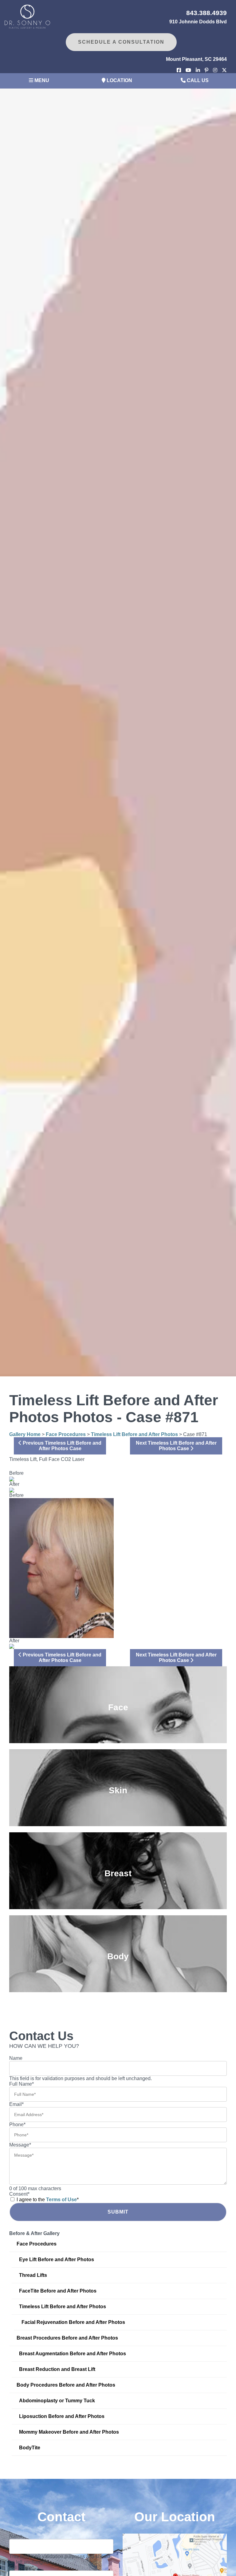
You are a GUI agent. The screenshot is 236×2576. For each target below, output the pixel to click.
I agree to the (48, 2200)
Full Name (22, 2084)
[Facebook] (179, 70)
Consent (19, 2194)
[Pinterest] (206, 70)
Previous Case (61, 1446)
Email (16, 2104)
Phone (17, 2125)
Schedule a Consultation (121, 42)
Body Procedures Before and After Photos (66, 2385)
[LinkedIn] (198, 70)
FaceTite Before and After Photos (58, 2291)
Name (16, 2058)
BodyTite (30, 2448)
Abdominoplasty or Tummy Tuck (57, 2401)
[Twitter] (224, 70)
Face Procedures (66, 1434)
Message (20, 2145)
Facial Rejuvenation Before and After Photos (73, 2322)
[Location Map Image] (175, 2572)
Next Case (176, 1446)
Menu (41, 80)
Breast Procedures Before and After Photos (67, 2338)
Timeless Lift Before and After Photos (134, 1434)
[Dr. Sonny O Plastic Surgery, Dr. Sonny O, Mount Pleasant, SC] (27, 16)
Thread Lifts (33, 2275)
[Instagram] (215, 70)
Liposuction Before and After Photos (62, 2416)
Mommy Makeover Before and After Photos (69, 2432)
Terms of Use (61, 2200)
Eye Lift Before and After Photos (57, 2259)
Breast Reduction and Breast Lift (57, 2369)
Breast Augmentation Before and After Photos (73, 2354)
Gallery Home (25, 1434)
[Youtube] (188, 70)
